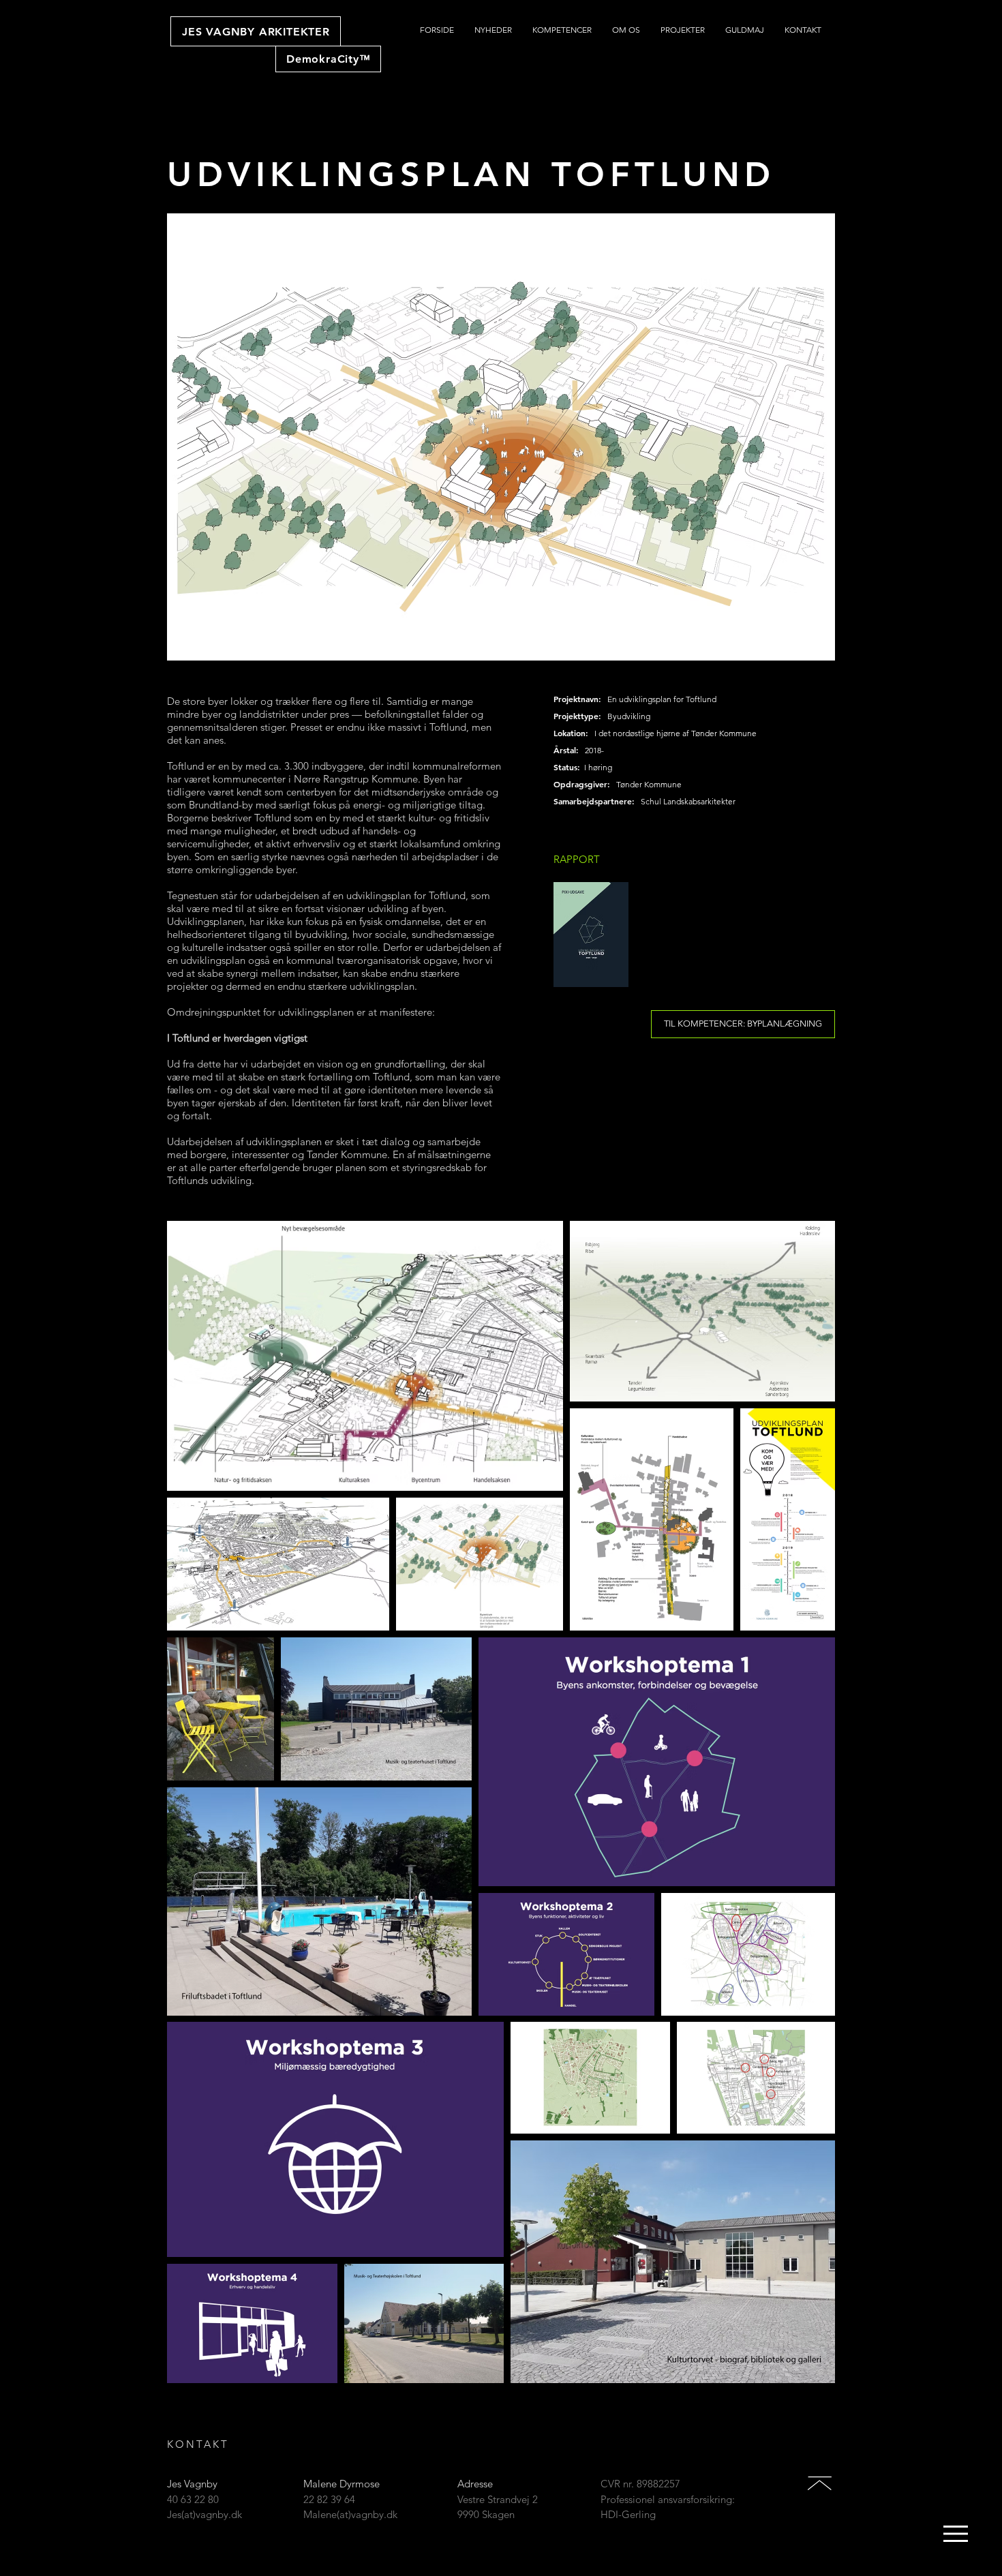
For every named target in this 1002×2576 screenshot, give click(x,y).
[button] (956, 2534)
